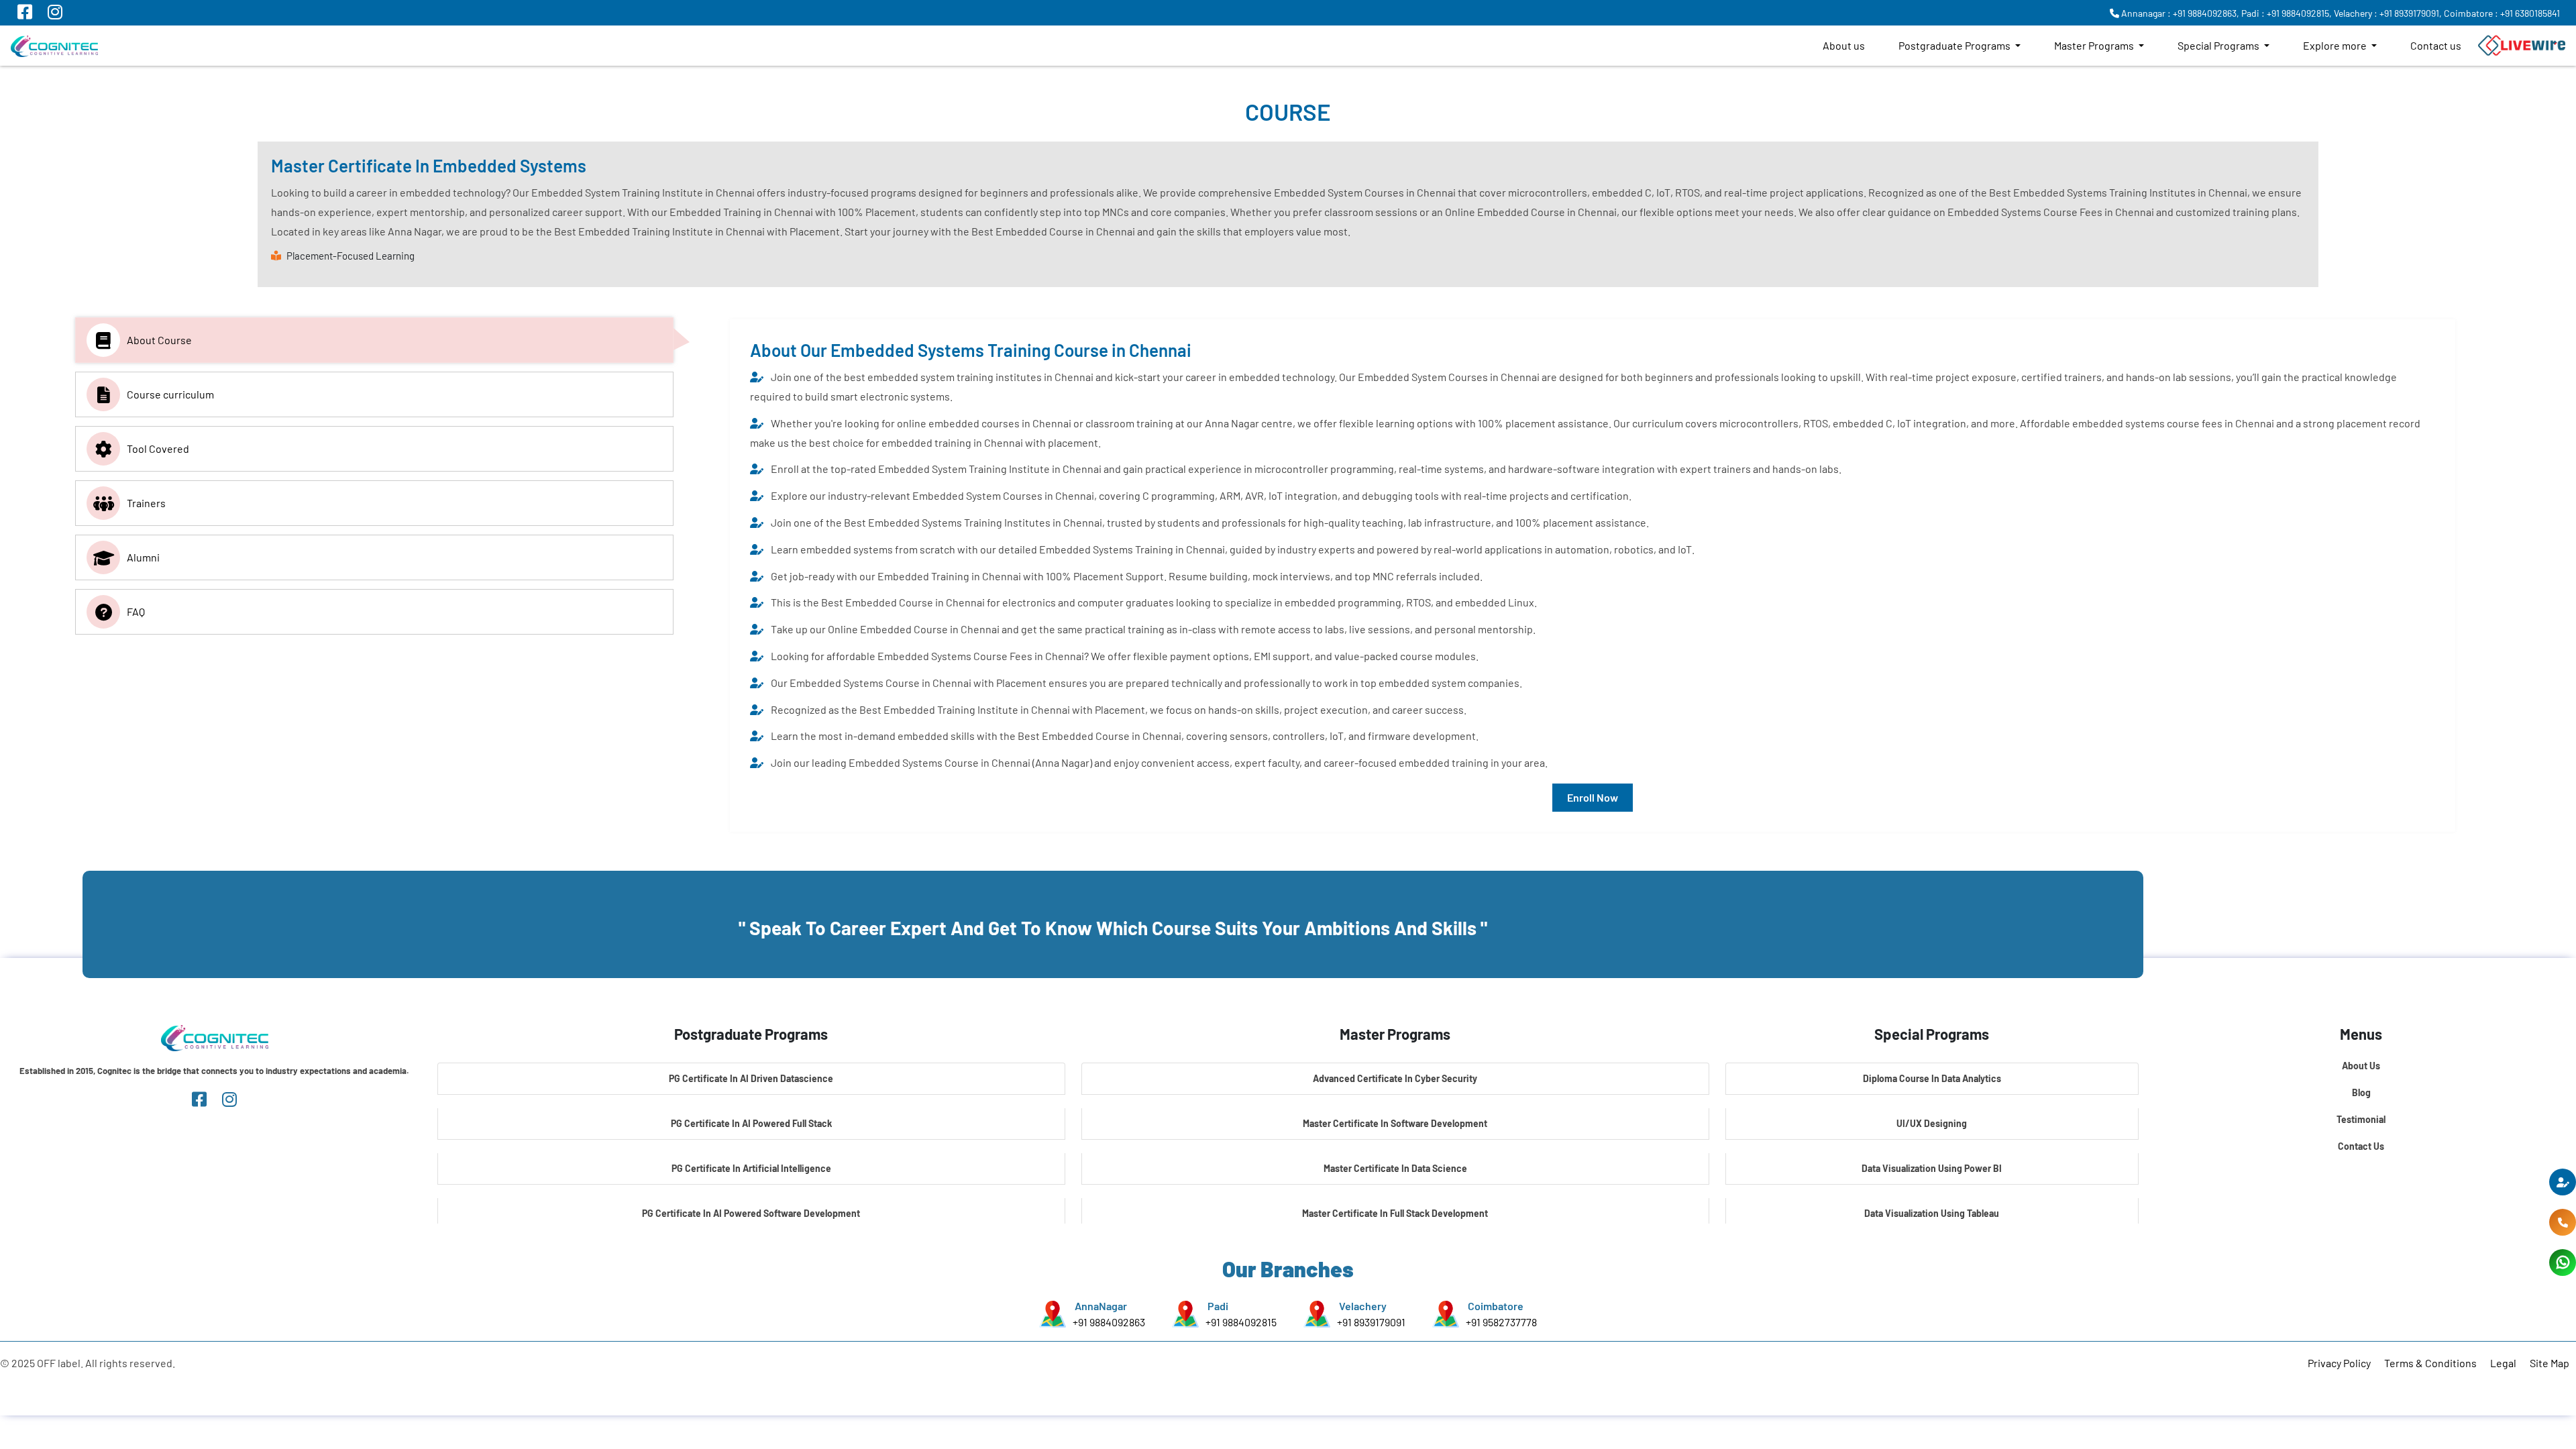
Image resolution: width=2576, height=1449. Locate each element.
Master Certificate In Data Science (1395, 1168)
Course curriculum (170, 394)
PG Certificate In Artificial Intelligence (751, 1168)
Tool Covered (158, 448)
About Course (159, 340)
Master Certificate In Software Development (1395, 1123)
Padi (1218, 1306)
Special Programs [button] (2219, 45)
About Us (2361, 1066)
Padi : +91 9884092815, (2287, 13)
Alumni (143, 557)
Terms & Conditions (2430, 1363)
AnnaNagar (1101, 1306)
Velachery (1363, 1306)
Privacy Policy (2339, 1363)
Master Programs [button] (2095, 45)
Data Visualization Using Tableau (1932, 1213)
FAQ (136, 611)
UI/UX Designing (1932, 1123)
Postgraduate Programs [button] (1955, 45)
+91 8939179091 (1371, 1322)
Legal (2503, 1363)
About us (1844, 45)
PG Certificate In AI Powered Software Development (751, 1213)
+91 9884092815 (1241, 1322)
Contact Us (2361, 1146)
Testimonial (2361, 1119)
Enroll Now (1593, 797)
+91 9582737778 (1501, 1322)
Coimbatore (1496, 1306)
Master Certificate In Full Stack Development (1395, 1213)
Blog (2361, 1092)
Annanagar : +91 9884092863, (2179, 13)
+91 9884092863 (1109, 1322)
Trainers (146, 503)
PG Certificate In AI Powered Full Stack (751, 1123)
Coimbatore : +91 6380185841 (2502, 13)
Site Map (2550, 1363)
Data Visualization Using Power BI (1932, 1168)
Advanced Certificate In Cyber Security (1395, 1078)
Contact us (2436, 45)
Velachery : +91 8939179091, (2388, 13)
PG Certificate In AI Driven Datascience (751, 1078)
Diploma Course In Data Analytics (1932, 1078)
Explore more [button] (2336, 45)
